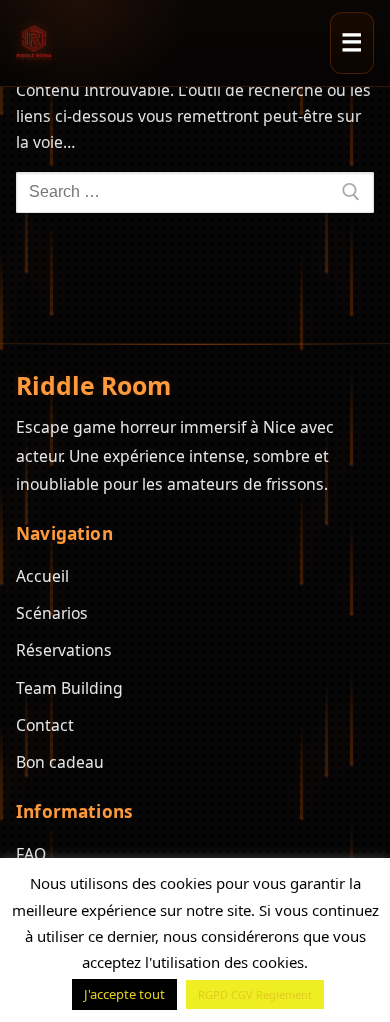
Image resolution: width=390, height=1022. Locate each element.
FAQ (31, 854)
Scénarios (52, 613)
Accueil (42, 576)
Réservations (64, 650)
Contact (45, 725)
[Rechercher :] (195, 193)
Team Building (69, 688)
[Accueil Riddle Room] (34, 43)
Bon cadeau (60, 762)
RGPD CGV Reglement (255, 994)
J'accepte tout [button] (124, 994)
